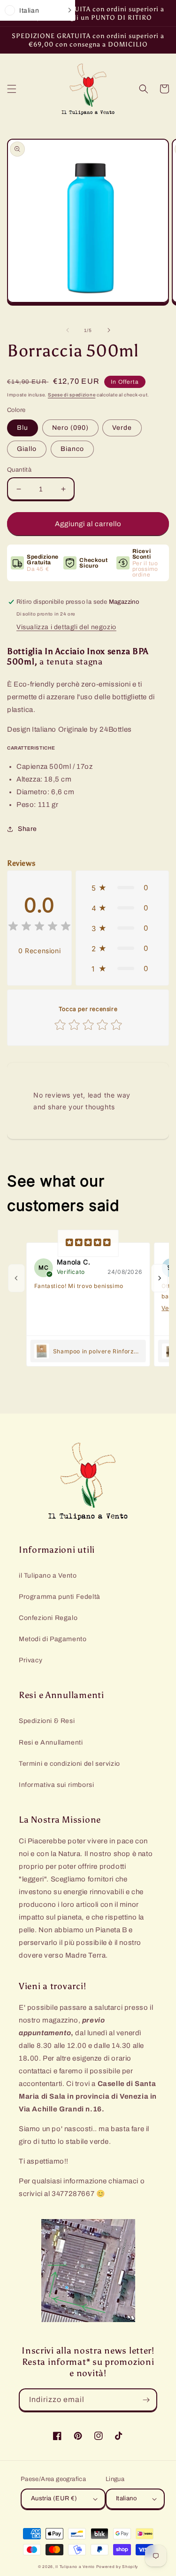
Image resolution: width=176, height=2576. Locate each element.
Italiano (126, 2498)
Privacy (31, 1660)
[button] (12, 89)
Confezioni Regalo (48, 1618)
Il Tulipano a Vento (75, 2567)
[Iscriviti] (146, 2400)
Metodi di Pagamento (53, 1639)
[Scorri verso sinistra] (68, 330)
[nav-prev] (16, 1278)
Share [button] (27, 829)
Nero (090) (70, 428)
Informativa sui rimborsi (56, 1785)
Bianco (72, 449)
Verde (122, 428)
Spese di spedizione (72, 395)
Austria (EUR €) (54, 2498)
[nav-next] (160, 1278)
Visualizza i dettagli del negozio (66, 627)
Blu (23, 428)
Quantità (19, 470)
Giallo (27, 449)
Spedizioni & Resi (47, 1721)
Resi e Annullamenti (51, 1742)
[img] (39, 928)
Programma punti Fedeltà (60, 1597)
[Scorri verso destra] (109, 330)
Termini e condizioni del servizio (69, 1764)
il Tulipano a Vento (48, 1576)
